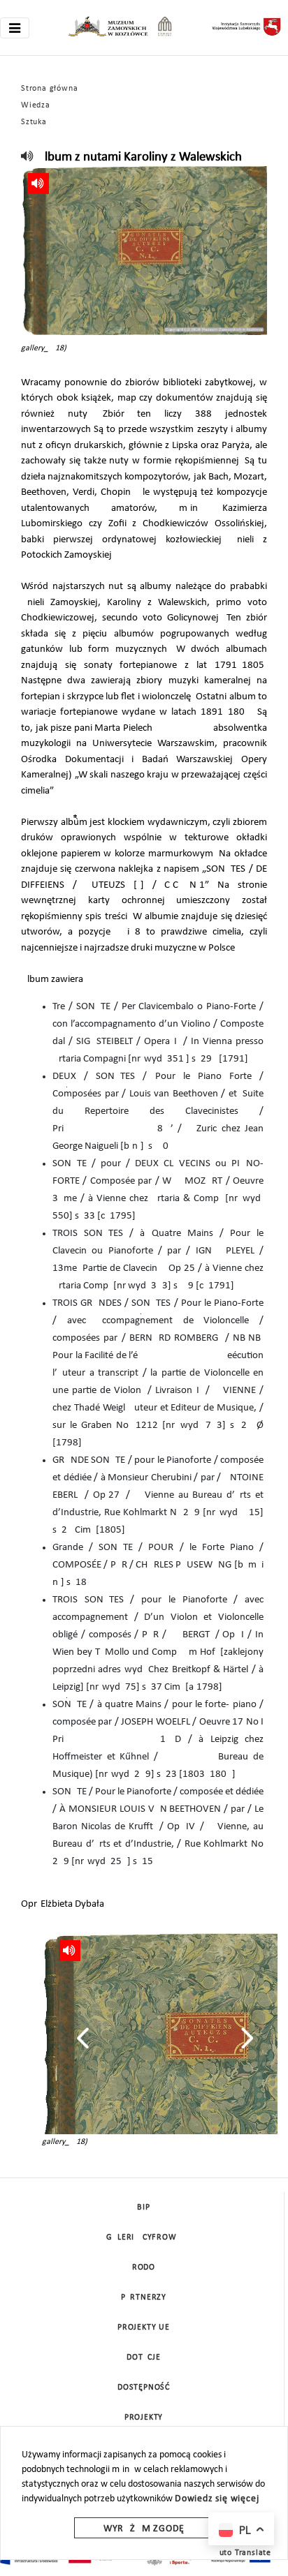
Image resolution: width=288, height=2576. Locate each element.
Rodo (144, 2268)
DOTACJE (144, 2358)
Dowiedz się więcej (217, 2499)
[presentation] (83, 2038)
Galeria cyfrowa (144, 2238)
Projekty (144, 2418)
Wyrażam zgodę (144, 2529)
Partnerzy (144, 2298)
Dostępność (144, 2388)
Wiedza (36, 105)
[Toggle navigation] (15, 28)
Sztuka (34, 122)
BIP (143, 2208)
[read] (28, 157)
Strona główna (49, 89)
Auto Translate (243, 2553)
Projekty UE (144, 2328)
